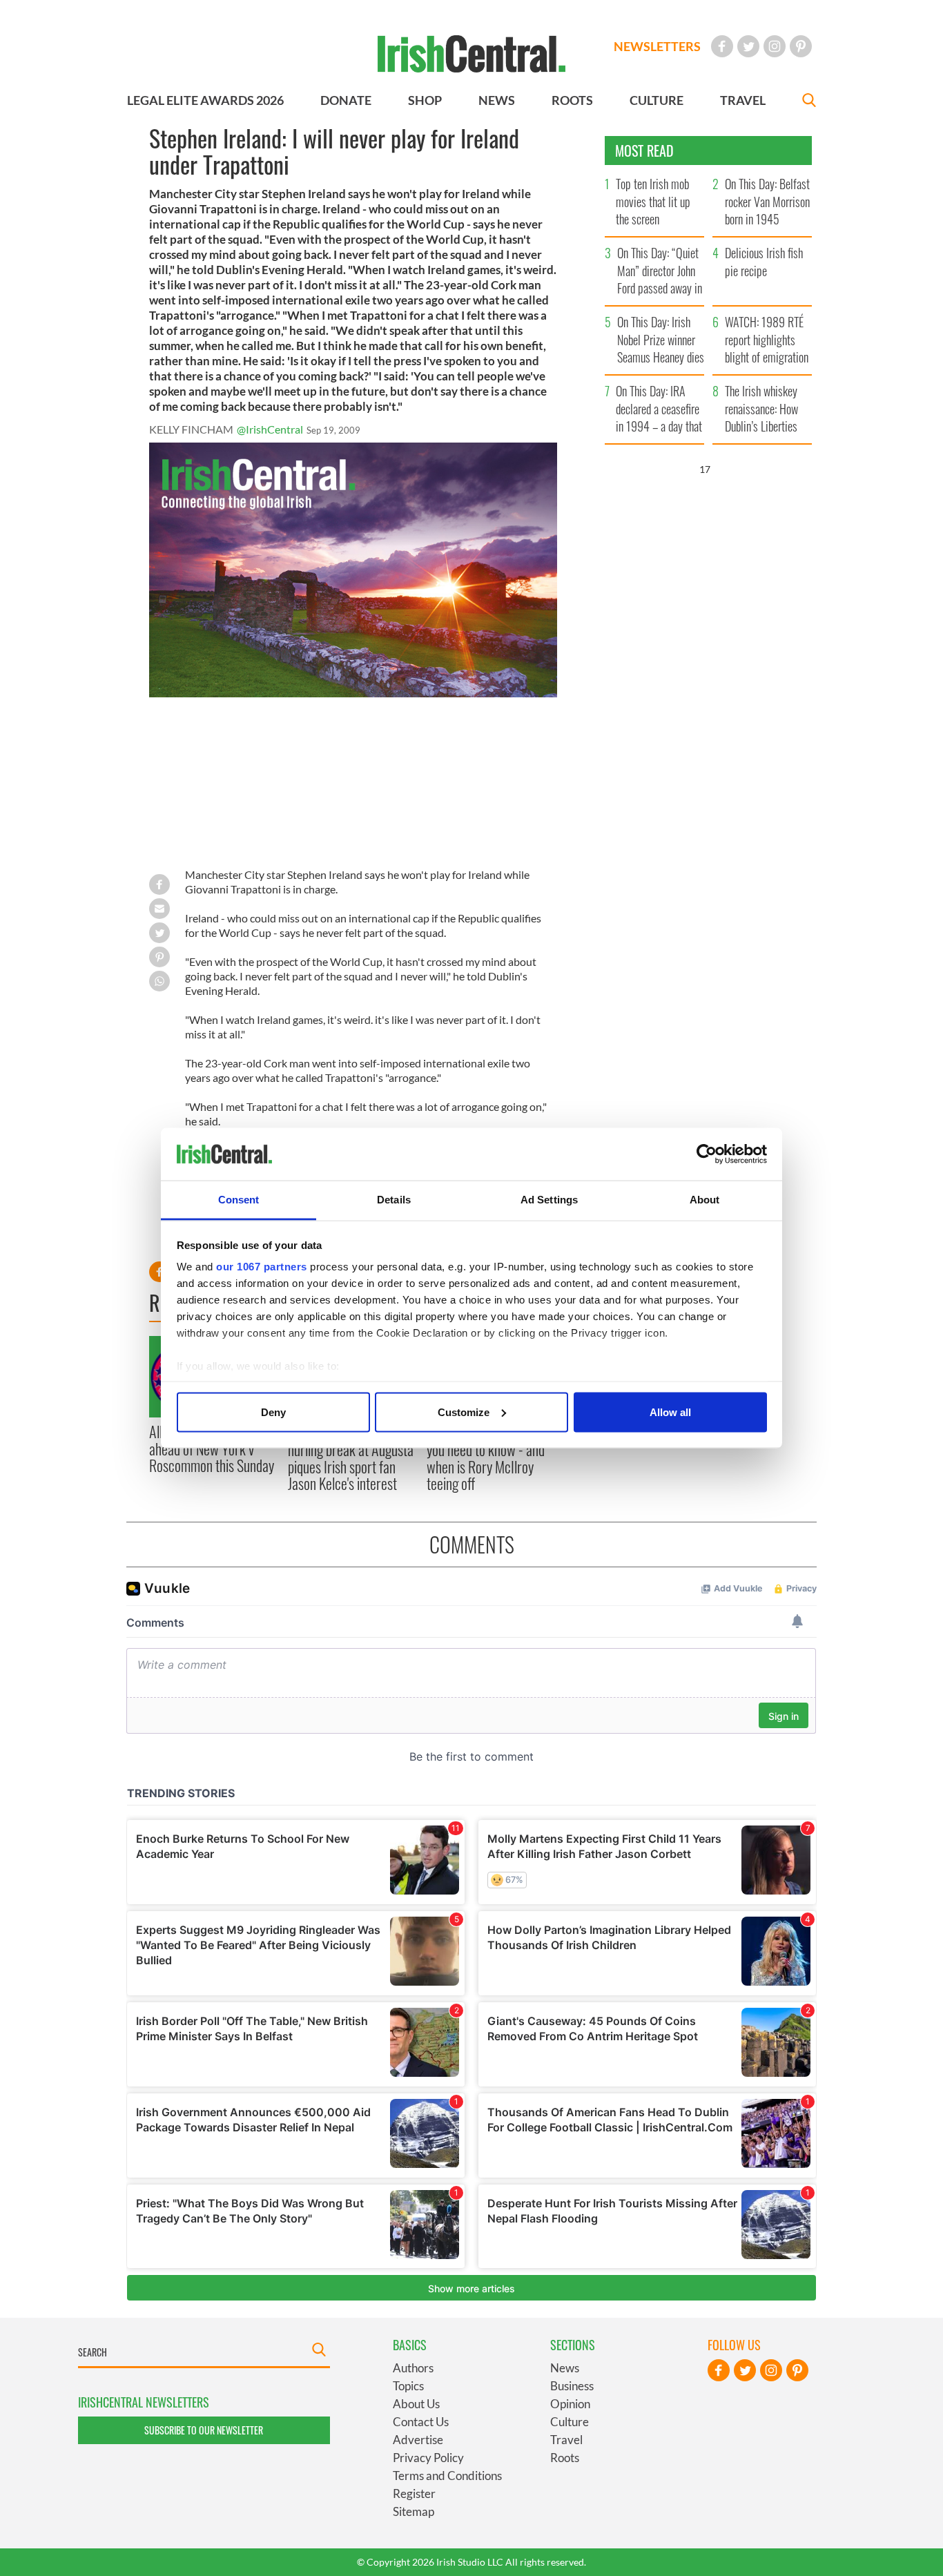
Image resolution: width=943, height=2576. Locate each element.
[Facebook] (722, 46)
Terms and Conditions (447, 2476)
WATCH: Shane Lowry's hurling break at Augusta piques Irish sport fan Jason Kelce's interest (351, 1458)
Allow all (670, 1412)
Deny (273, 1412)
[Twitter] (748, 46)
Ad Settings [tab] (549, 1200)
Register (414, 2493)
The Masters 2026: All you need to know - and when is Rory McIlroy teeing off (486, 1458)
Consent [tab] (239, 1200)
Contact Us (421, 2422)
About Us (416, 2404)
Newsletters (657, 46)
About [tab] (705, 1200)
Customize (464, 1412)
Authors (413, 2368)
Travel (566, 2440)
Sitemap (414, 2511)
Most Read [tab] (644, 151)
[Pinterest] (801, 46)
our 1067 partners (262, 1267)
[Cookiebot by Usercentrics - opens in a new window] (707, 1154)
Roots (565, 2458)
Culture (570, 2422)
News (565, 2368)
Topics (408, 2386)
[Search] (809, 102)
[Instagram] (775, 46)
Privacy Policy (428, 2458)
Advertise (418, 2440)
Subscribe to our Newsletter (204, 2430)
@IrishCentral (270, 429)
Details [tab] (394, 1200)
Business (572, 2386)
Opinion (570, 2404)
